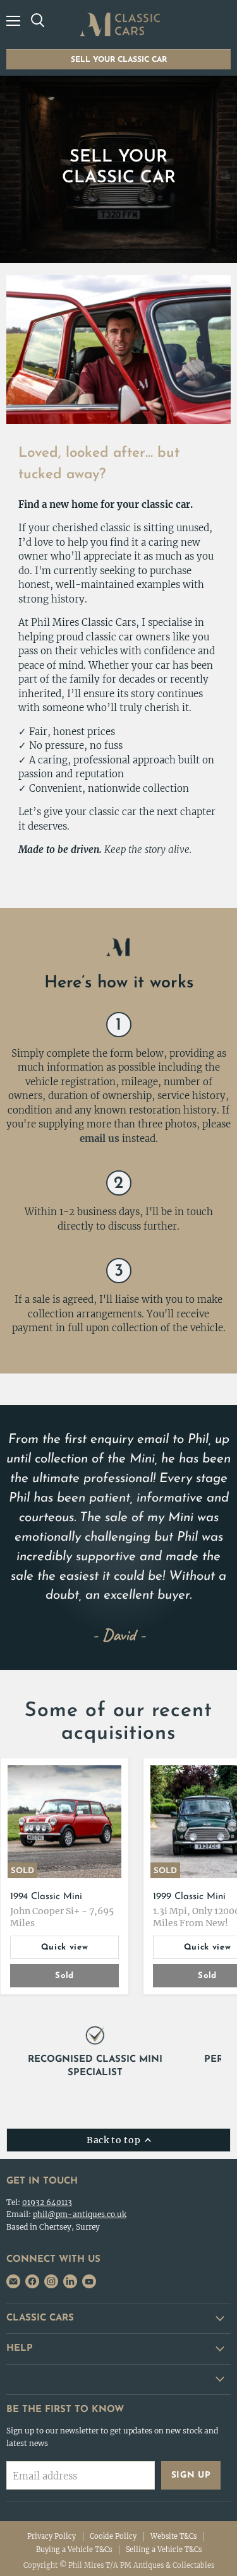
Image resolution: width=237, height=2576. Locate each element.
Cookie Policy (113, 2536)
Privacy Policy (52, 2536)
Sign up (191, 2475)
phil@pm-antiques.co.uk (80, 2214)
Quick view (65, 1947)
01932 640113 (47, 2202)
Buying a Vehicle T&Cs (74, 2550)
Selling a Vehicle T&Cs (164, 2550)
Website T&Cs (173, 2536)
